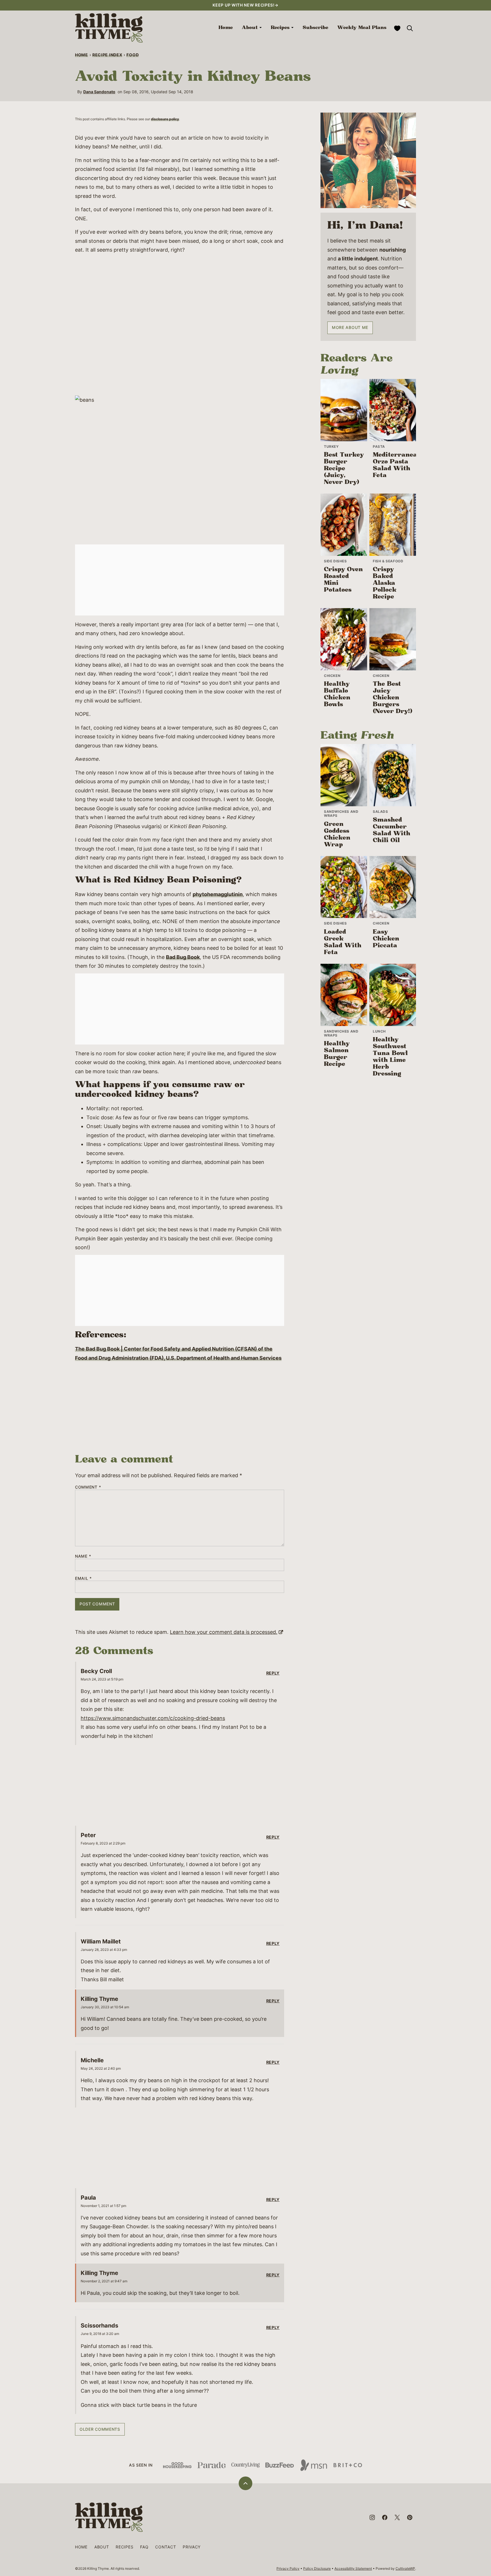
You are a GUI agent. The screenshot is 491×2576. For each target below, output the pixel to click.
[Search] (410, 28)
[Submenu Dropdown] (261, 28)
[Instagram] (372, 2517)
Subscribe (315, 28)
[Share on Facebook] (9, 1265)
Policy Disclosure (317, 2568)
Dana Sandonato (99, 92)
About (250, 28)
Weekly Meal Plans (362, 28)
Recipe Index (107, 55)
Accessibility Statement (353, 2568)
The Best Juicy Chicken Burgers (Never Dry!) (393, 698)
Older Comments (100, 2429)
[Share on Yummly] (9, 1288)
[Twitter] (397, 2517)
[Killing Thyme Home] (109, 28)
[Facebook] (385, 2517)
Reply (273, 1673)
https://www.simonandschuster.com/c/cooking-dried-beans (153, 1718)
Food (133, 55)
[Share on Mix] (9, 1311)
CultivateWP (405, 2568)
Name (83, 1556)
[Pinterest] (410, 2517)
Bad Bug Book (183, 957)
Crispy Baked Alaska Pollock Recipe (385, 583)
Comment (88, 1487)
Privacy (192, 2547)
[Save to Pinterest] (9, 1277)
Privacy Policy (288, 2568)
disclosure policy (165, 119)
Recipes (280, 28)
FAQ (144, 2547)
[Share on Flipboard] (9, 1300)
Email (83, 1578)
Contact (166, 2547)
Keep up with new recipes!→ (245, 5)
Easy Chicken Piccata (386, 939)
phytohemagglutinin (218, 894)
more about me (350, 327)
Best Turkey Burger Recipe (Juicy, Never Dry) (344, 469)
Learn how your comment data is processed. (224, 1632)
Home (226, 28)
